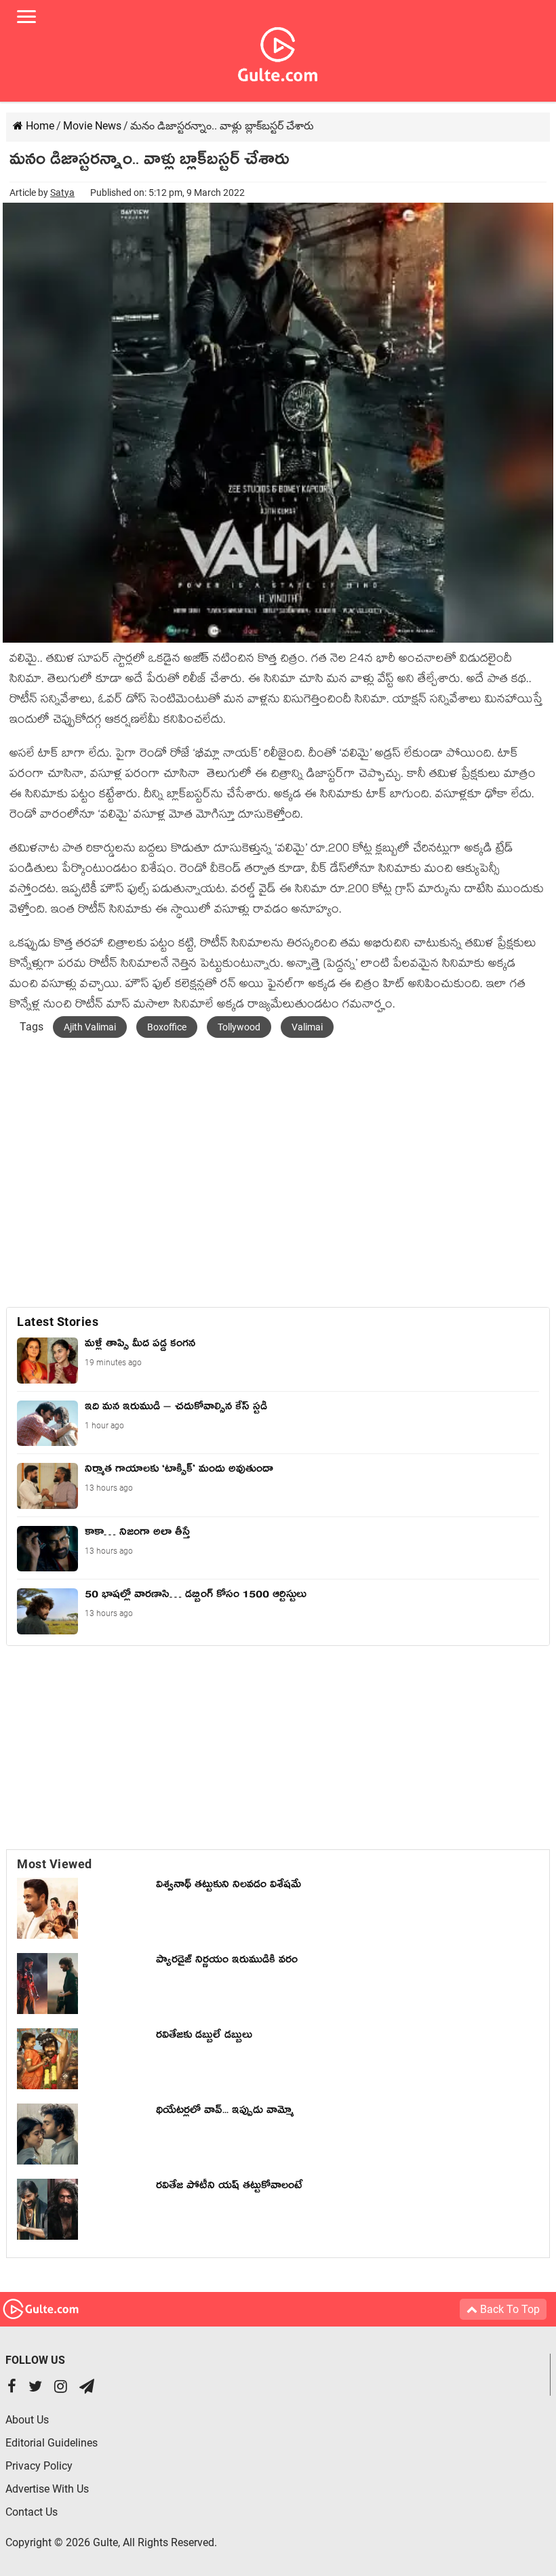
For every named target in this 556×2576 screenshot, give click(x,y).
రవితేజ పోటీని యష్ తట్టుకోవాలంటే (229, 2188)
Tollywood (239, 1027)
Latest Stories (58, 1322)
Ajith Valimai (90, 1027)
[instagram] (61, 2388)
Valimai (307, 1027)
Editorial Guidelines (52, 2443)
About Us (27, 2420)
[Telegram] (87, 2388)
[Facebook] (12, 2388)
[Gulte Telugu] (278, 52)
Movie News (92, 126)
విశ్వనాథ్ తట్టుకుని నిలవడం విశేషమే (232, 1887)
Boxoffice (167, 1027)
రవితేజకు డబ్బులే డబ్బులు (204, 2037)
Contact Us (32, 2512)
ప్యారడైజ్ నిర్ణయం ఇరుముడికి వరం (227, 1962)
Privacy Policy (39, 2466)
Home (39, 126)
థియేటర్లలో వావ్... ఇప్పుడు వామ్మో (225, 2112)
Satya (62, 193)
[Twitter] (35, 2388)
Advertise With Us (47, 2489)
